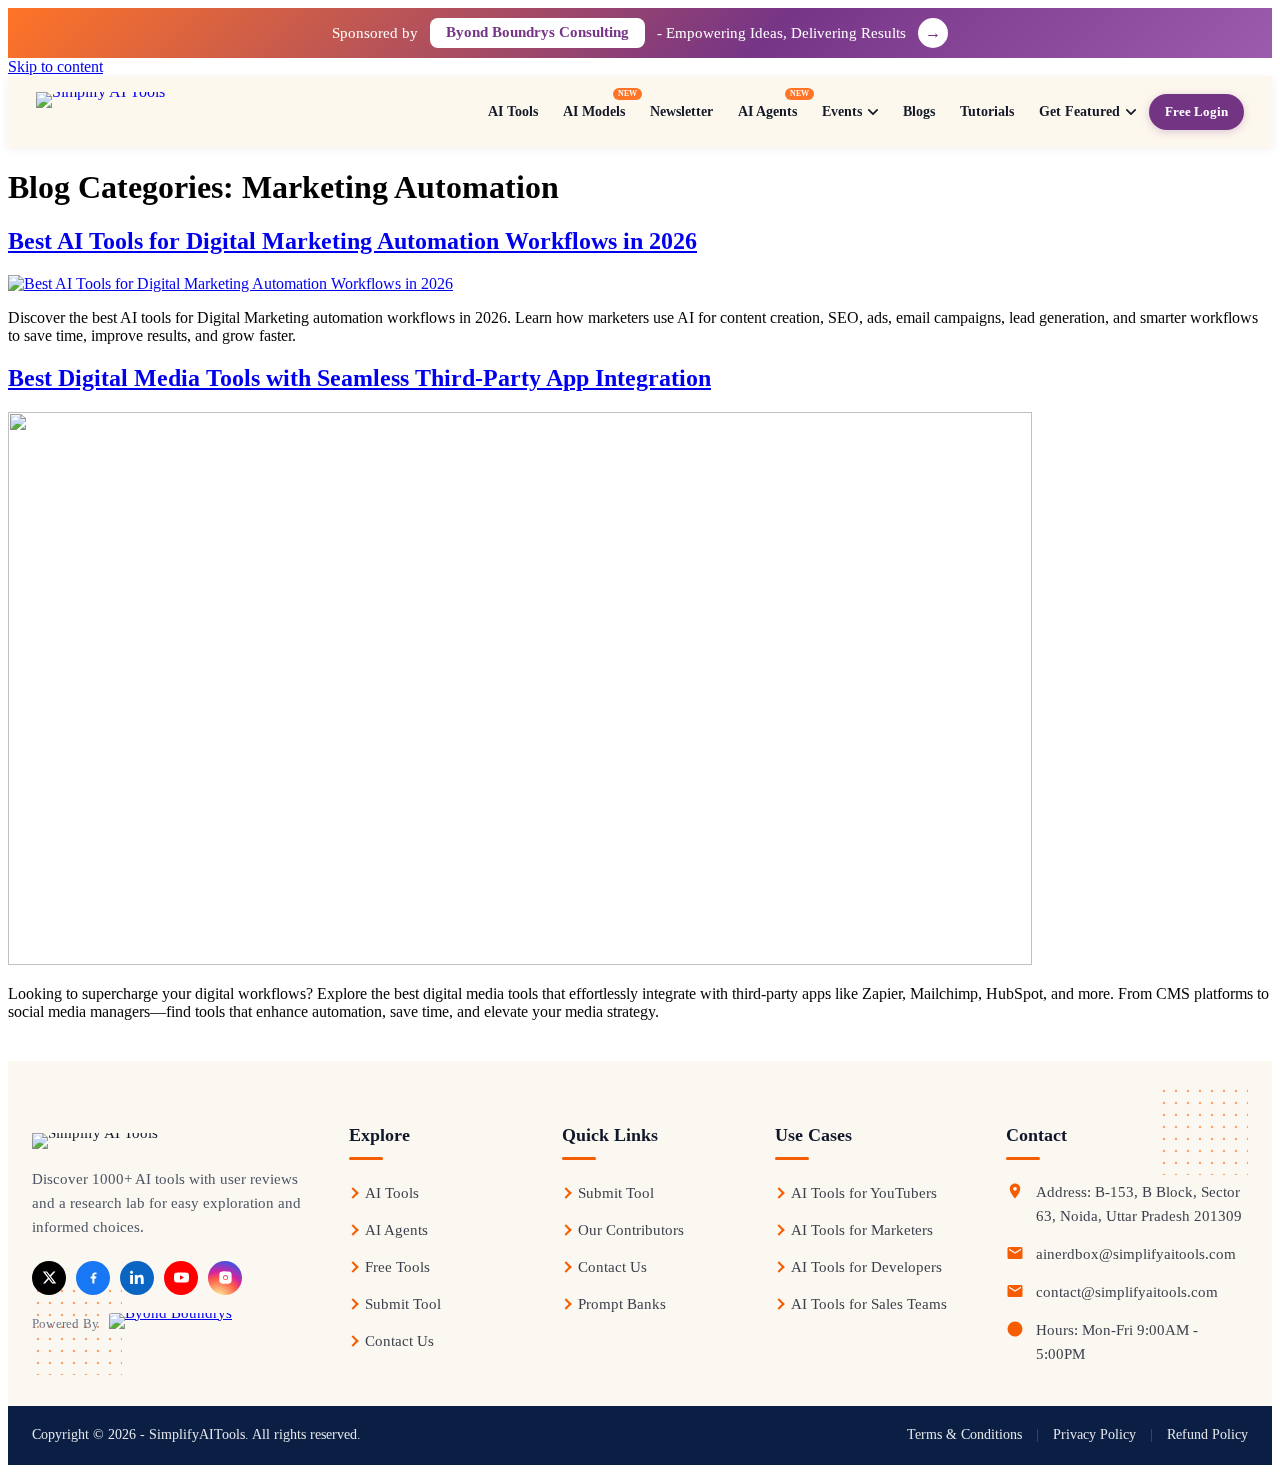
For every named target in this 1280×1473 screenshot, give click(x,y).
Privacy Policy (1094, 1434)
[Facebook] (93, 1278)
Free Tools (397, 1267)
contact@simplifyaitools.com (1127, 1292)
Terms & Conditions (964, 1434)
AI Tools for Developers (866, 1267)
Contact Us (399, 1341)
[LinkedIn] (137, 1278)
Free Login (1196, 111)
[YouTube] (181, 1278)
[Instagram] (225, 1278)
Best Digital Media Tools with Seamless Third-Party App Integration (359, 378)
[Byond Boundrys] (170, 1324)
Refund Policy (1207, 1434)
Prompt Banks (622, 1304)
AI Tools (392, 1193)
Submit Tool (403, 1304)
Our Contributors (631, 1230)
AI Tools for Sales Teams (869, 1304)
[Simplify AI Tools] (167, 112)
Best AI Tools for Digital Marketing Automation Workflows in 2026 (352, 241)
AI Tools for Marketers (862, 1230)
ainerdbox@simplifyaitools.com (1136, 1254)
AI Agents (396, 1230)
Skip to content (55, 66)
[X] (49, 1278)
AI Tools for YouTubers (864, 1193)
